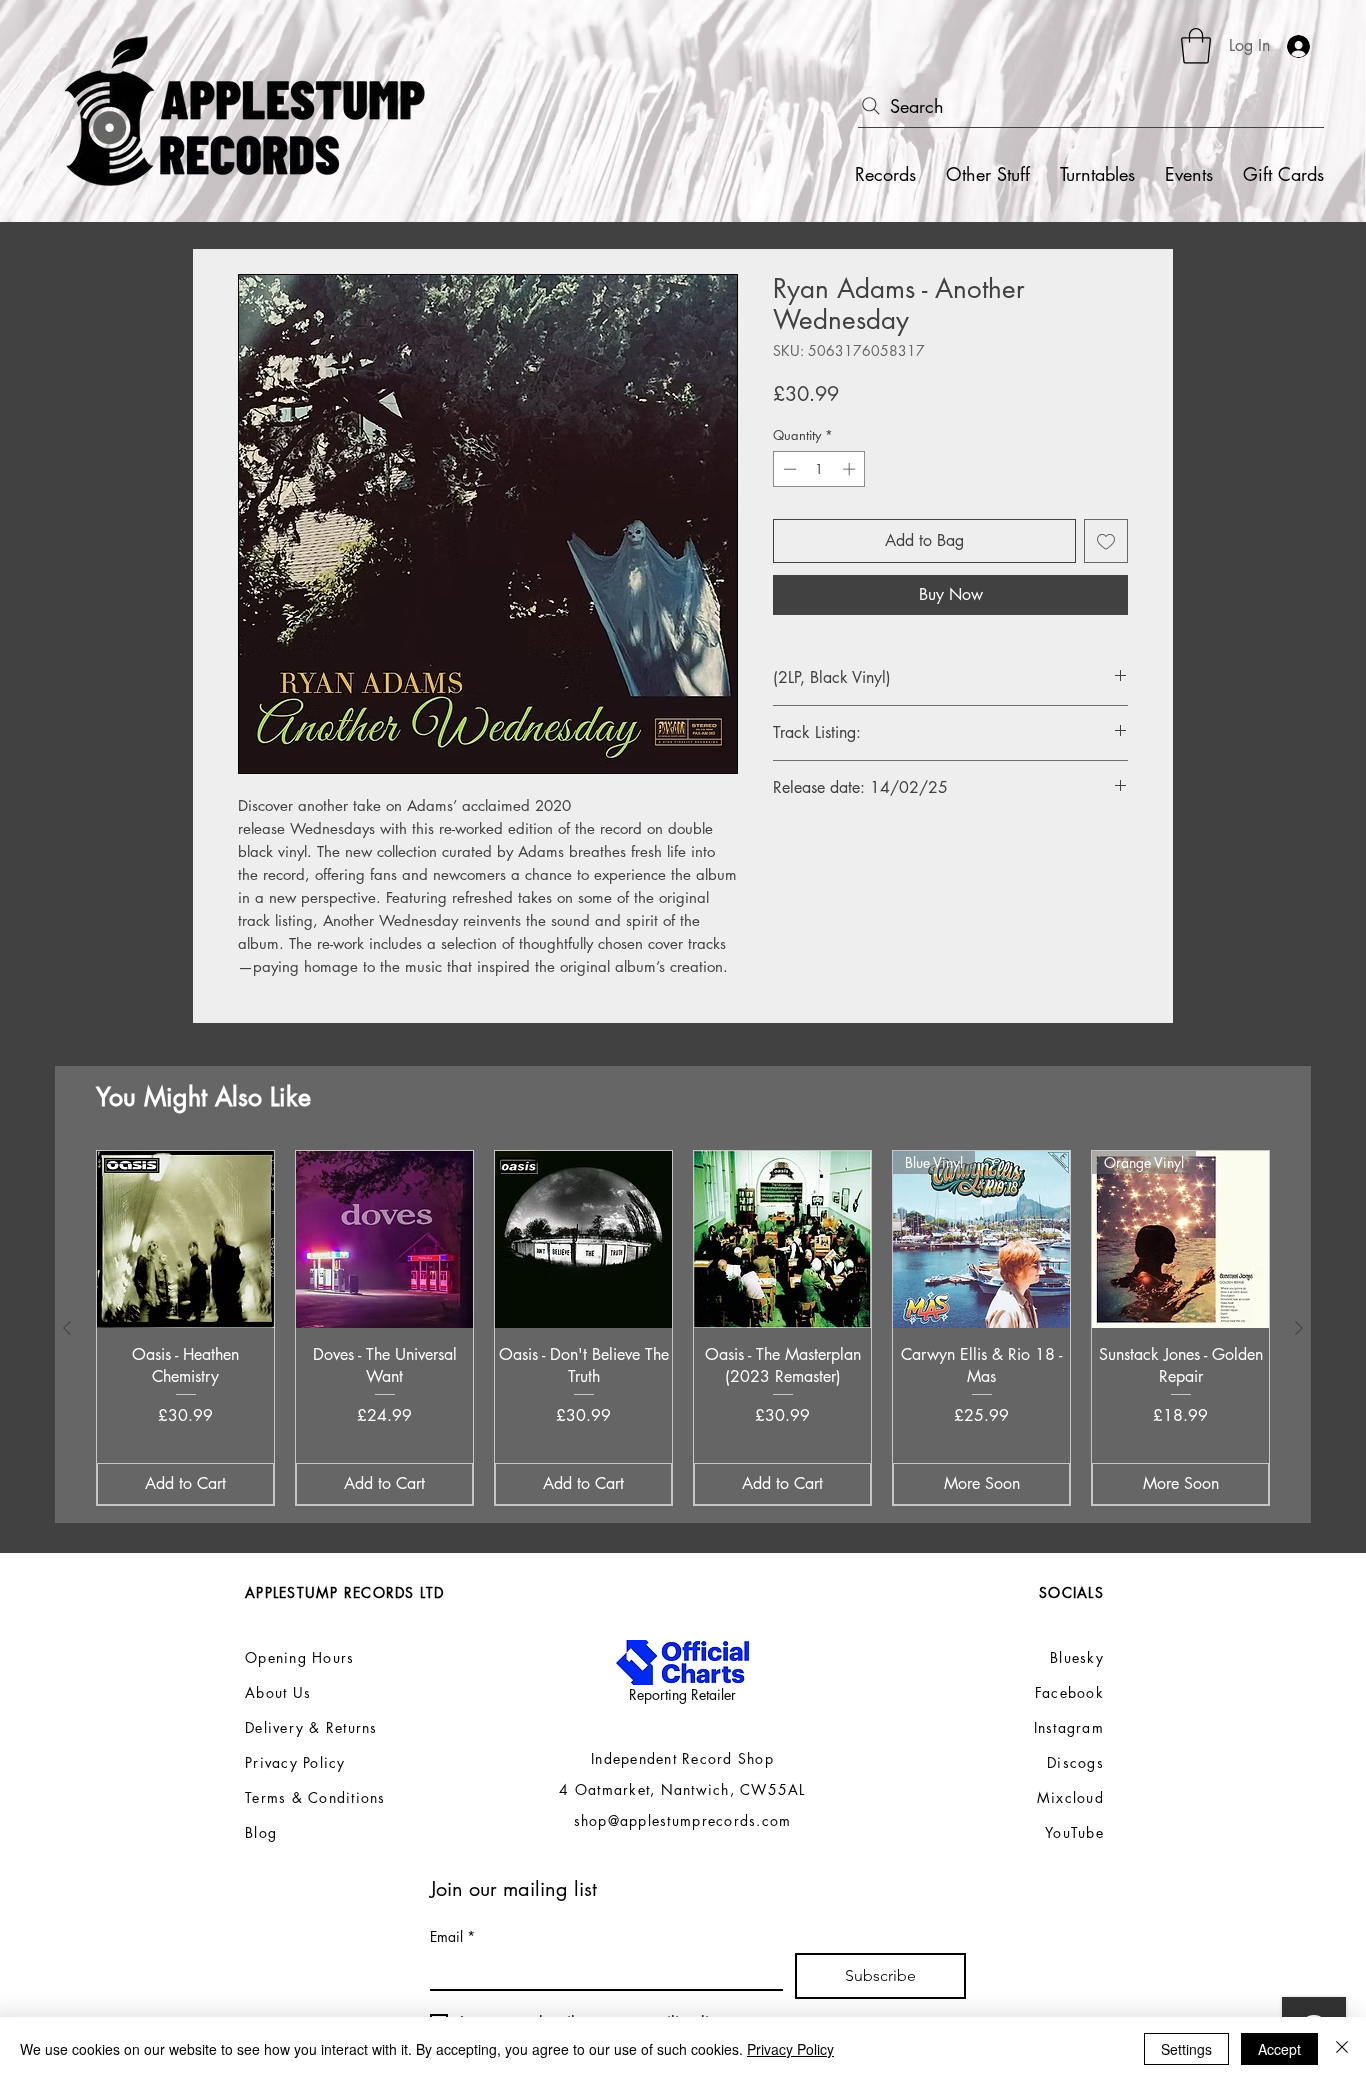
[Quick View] (185, 1239)
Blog (261, 1832)
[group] (683, 1328)
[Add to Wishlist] (1106, 541)
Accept (1279, 2049)
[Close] (1342, 2049)
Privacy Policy (790, 2049)
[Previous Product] (67, 1328)
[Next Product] (1299, 1328)
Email (452, 1936)
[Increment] (851, 469)
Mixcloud (1070, 1797)
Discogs (1075, 1762)
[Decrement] (788, 469)
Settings (1186, 2049)
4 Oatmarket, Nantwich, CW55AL (682, 1789)
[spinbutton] (819, 469)
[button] (1196, 46)
